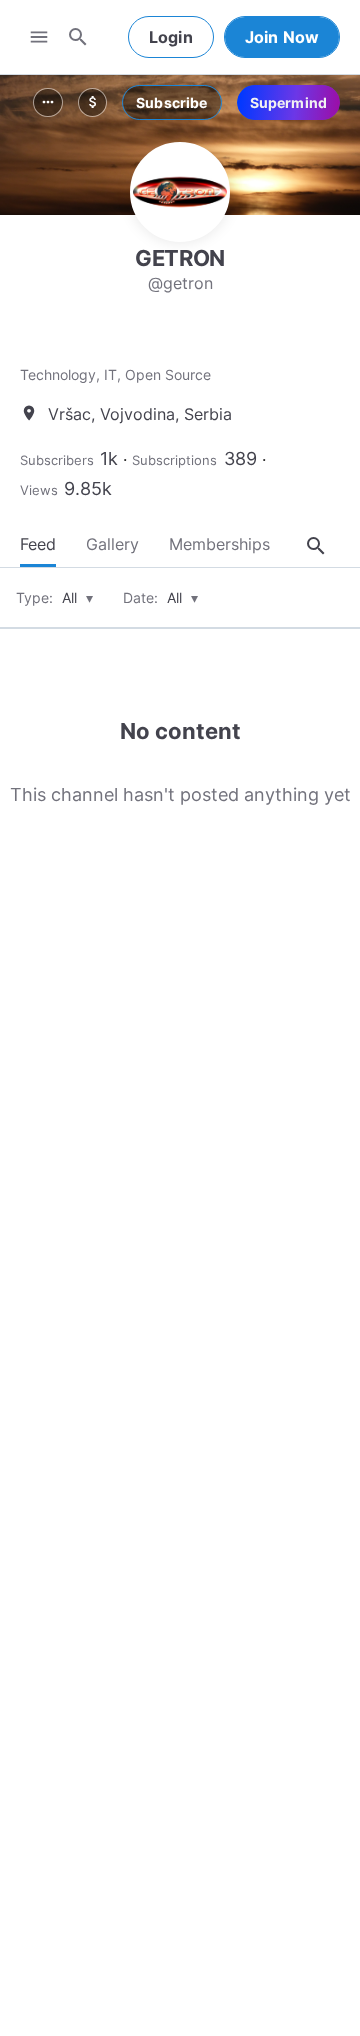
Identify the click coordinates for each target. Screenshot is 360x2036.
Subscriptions (174, 460)
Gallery (112, 544)
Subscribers (57, 460)
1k (109, 458)
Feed (38, 544)
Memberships (219, 544)
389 (240, 458)
